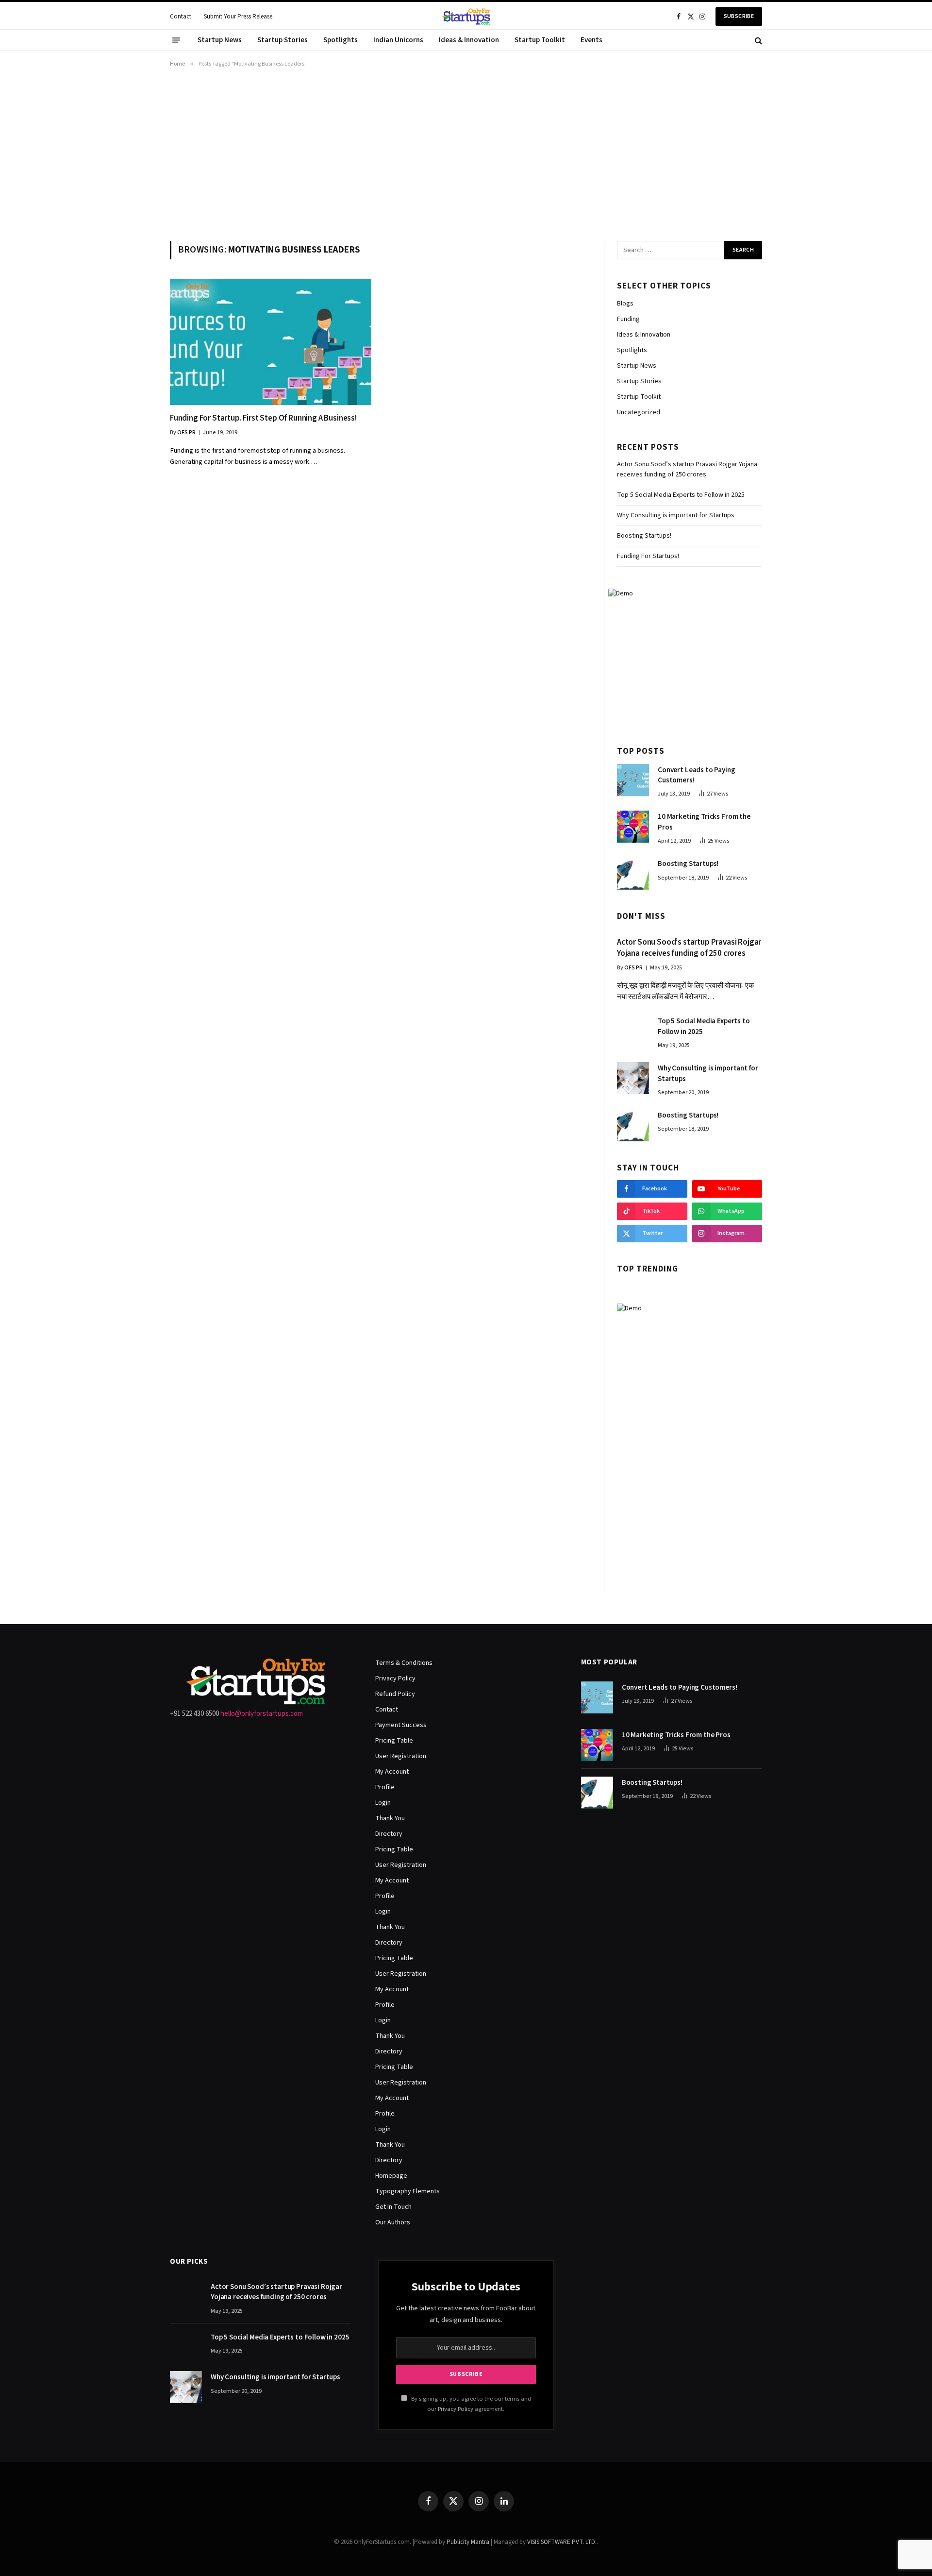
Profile (385, 1787)
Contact (181, 17)
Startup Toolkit (540, 40)
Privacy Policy (395, 1678)
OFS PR (186, 432)
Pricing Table (394, 1741)
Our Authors (393, 2222)
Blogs (625, 304)
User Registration (401, 1756)
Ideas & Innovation (469, 40)
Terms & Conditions (404, 1663)
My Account (392, 1772)
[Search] (757, 40)
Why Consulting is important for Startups (676, 515)
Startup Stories (283, 40)
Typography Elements (408, 2191)
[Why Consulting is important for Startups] (633, 1078)
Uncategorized (639, 412)
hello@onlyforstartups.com (262, 1714)
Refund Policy (395, 1694)
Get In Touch (393, 2207)
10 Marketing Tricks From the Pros (704, 822)
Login (383, 1803)
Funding (628, 319)
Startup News (220, 40)
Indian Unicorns (398, 40)
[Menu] (176, 40)
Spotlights (341, 40)
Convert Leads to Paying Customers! (697, 775)
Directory (389, 1834)
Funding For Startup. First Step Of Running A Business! (263, 418)
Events (591, 40)
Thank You (390, 1818)
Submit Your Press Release (238, 17)
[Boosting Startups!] (633, 874)
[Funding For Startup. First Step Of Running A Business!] (271, 342)
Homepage (391, 2176)
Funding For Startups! (648, 556)
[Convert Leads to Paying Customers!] (633, 780)
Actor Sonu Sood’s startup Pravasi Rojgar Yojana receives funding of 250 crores (687, 469)
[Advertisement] (466, 153)
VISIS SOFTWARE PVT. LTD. (562, 2542)
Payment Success (401, 1725)
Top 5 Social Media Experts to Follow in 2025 (681, 495)
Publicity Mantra (468, 2542)
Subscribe (739, 16)
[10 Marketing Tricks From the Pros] (633, 827)
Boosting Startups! (644, 536)
